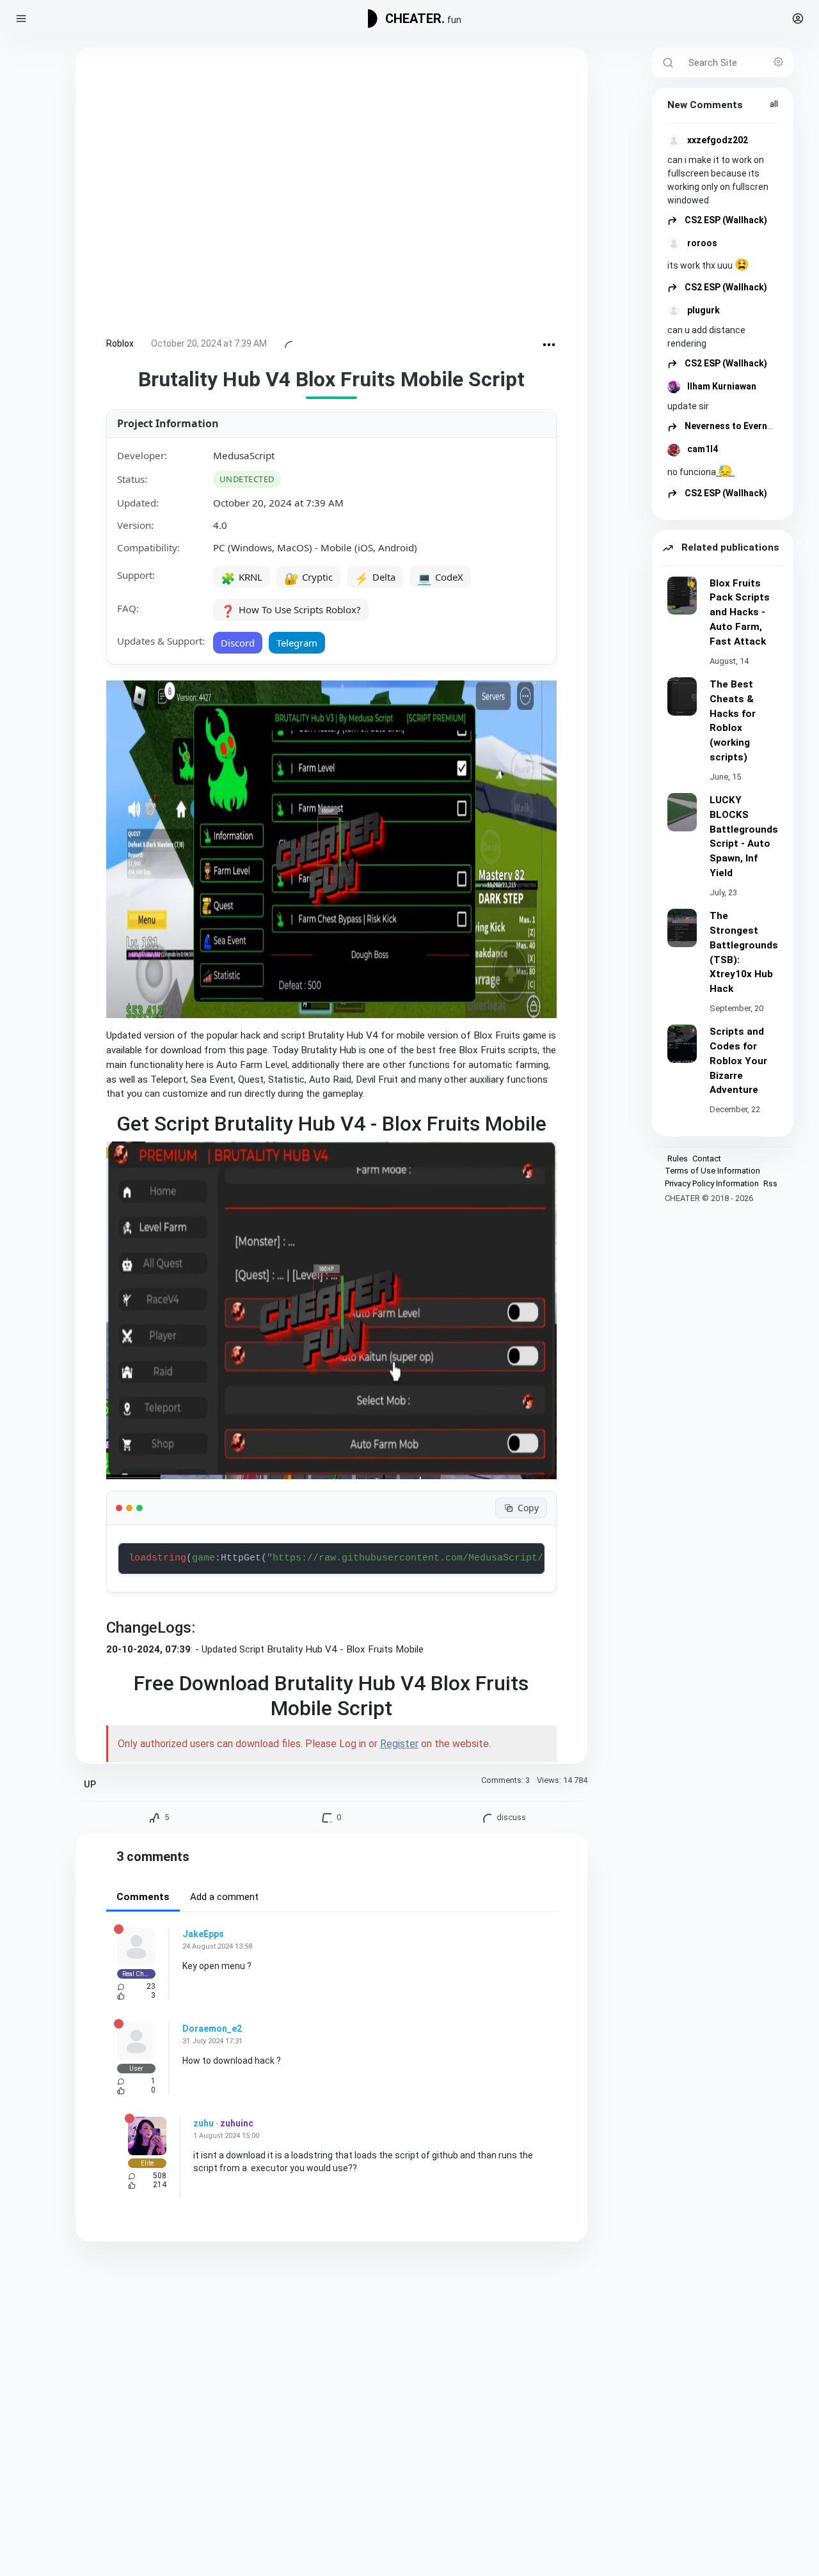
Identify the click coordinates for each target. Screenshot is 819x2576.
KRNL (242, 578)
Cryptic (308, 578)
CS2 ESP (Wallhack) (725, 220)
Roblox (120, 343)
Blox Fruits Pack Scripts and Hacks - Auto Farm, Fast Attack (740, 612)
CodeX (440, 578)
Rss (770, 1183)
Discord (238, 643)
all (774, 104)
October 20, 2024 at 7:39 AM (209, 343)
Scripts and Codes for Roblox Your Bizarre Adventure (738, 1061)
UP (90, 1785)
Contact (707, 1158)
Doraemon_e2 (212, 2029)
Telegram (297, 643)
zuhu (203, 2123)
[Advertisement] (331, 195)
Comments (143, 1897)
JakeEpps (203, 1934)
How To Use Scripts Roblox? (291, 611)
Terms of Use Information (712, 1171)
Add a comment (224, 1897)
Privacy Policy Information (712, 1183)
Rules (678, 1158)
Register (399, 1744)
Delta (375, 578)
